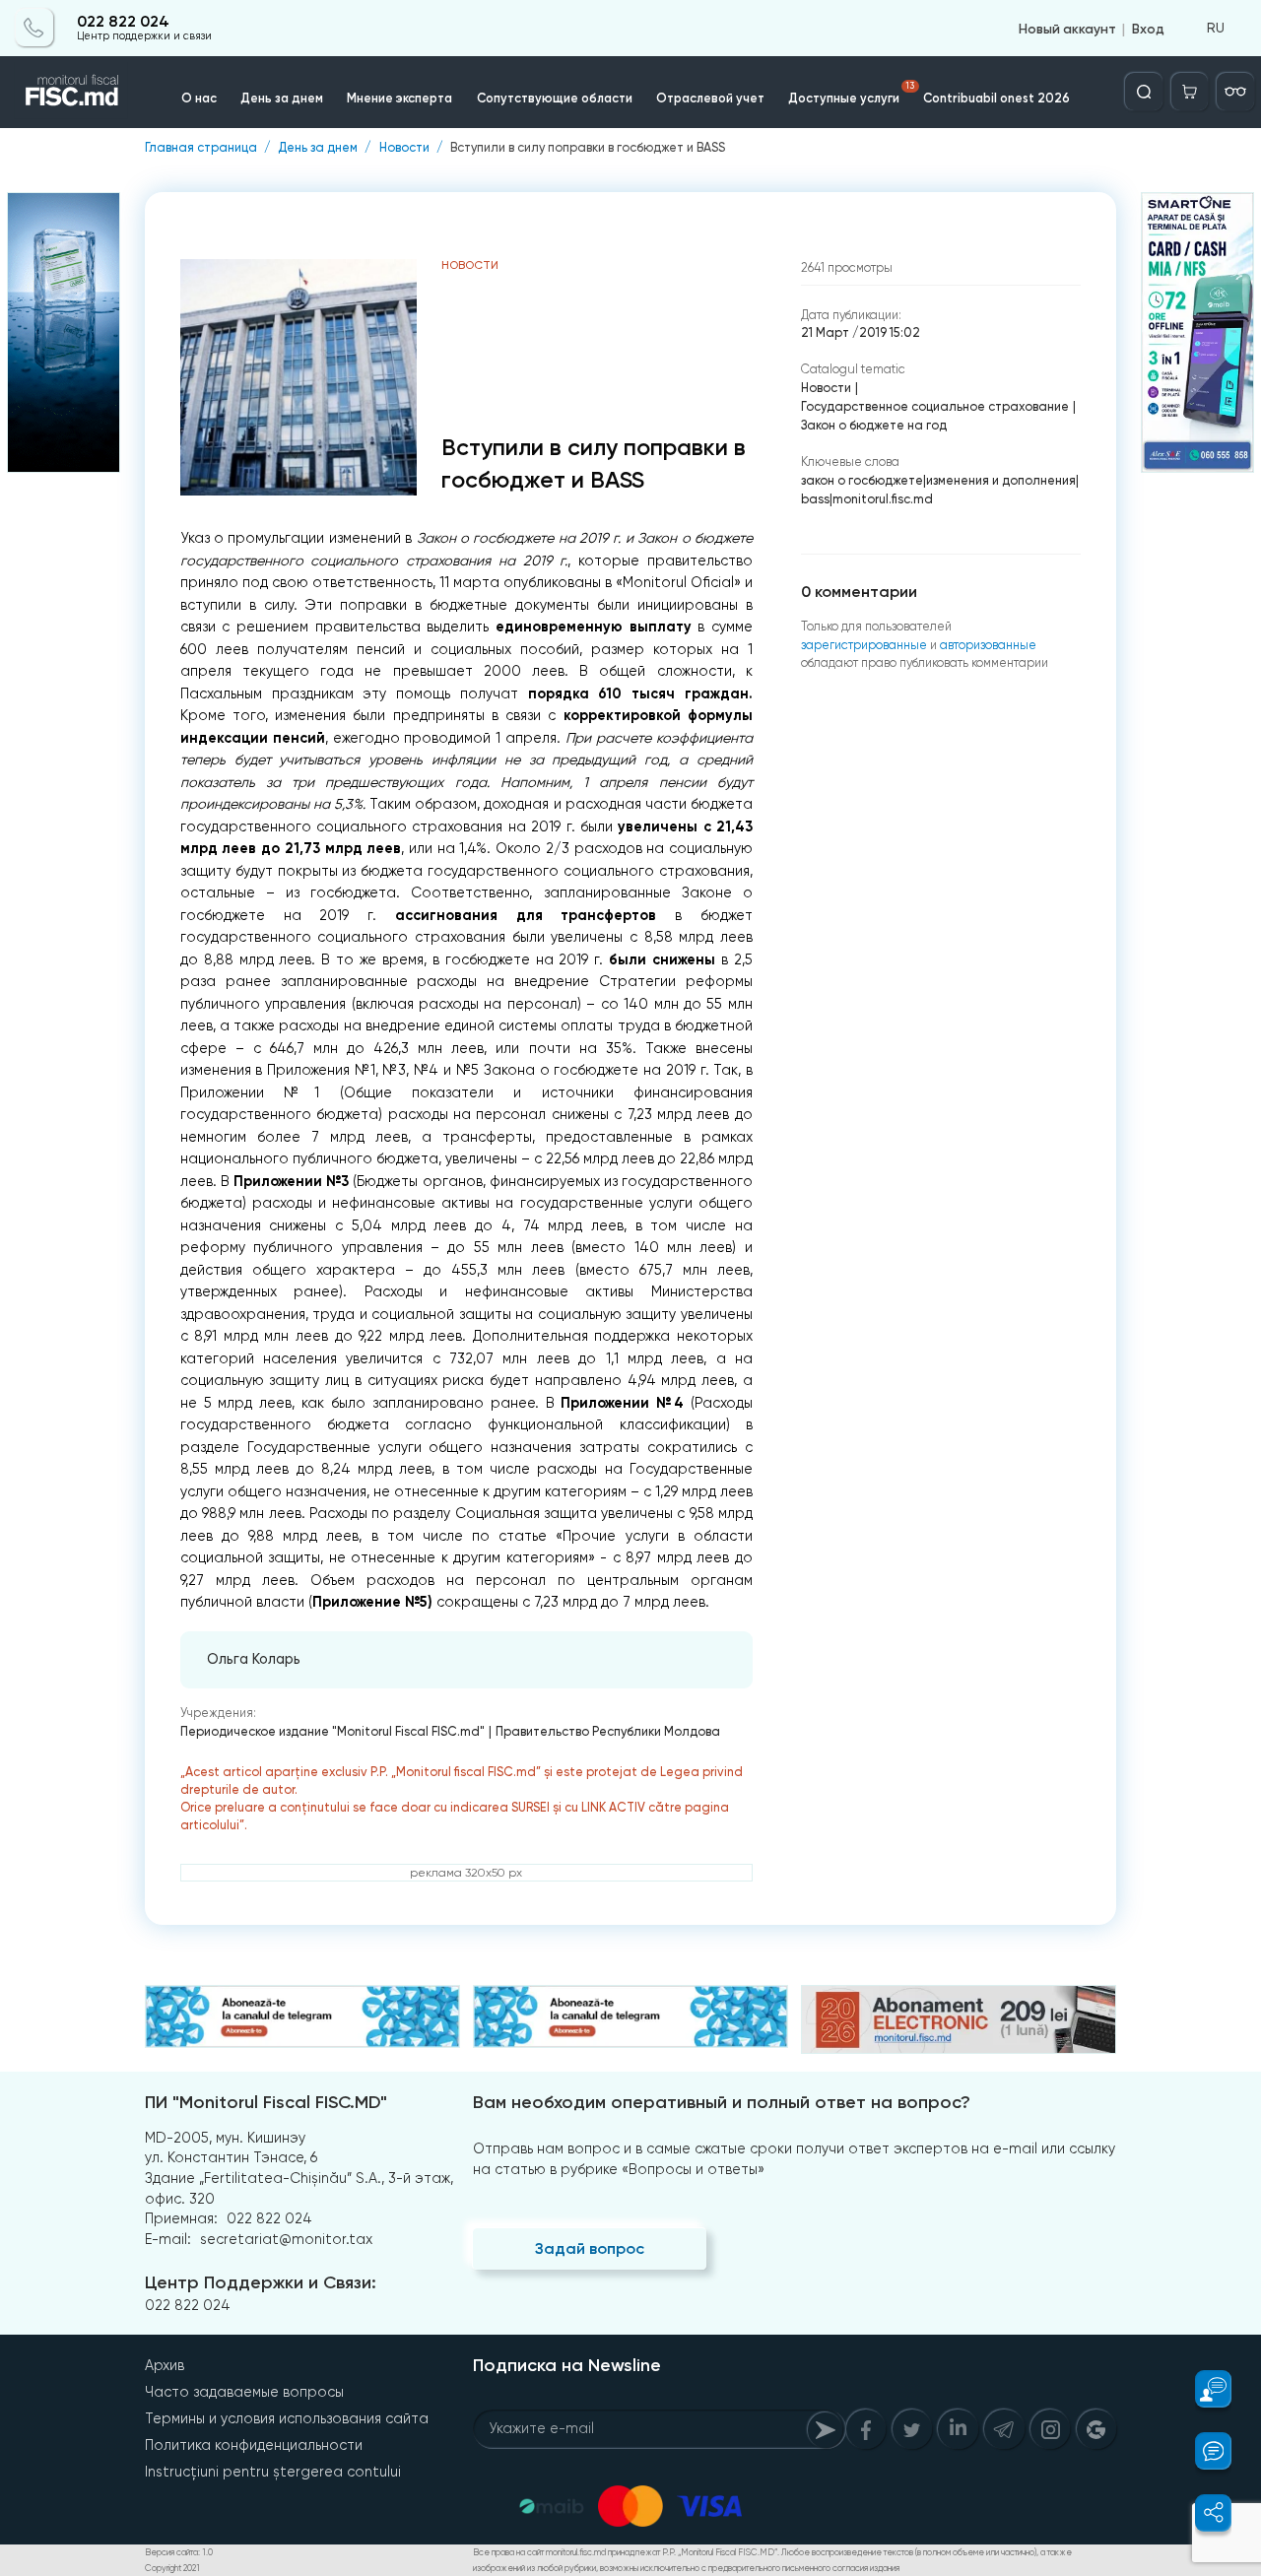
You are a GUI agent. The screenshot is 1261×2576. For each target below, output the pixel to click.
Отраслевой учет (710, 98)
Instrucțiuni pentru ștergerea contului (273, 2472)
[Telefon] (34, 28)
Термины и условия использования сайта (287, 2418)
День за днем (282, 98)
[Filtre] (1235, 92)
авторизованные (988, 645)
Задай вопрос (590, 2248)
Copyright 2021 (172, 2568)
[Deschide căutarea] (1144, 92)
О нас (199, 98)
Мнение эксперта (399, 98)
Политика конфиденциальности (254, 2445)
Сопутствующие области (555, 98)
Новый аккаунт (1067, 28)
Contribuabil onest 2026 (996, 98)
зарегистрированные (864, 645)
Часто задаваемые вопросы (244, 2392)
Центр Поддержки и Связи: (261, 2282)
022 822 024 (123, 22)
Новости (404, 148)
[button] (1203, 2389)
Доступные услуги (851, 93)
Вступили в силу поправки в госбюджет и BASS (588, 148)
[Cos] (1190, 92)
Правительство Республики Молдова (608, 1731)
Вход (1148, 28)
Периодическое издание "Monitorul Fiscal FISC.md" (332, 1731)
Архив (165, 2365)
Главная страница (201, 148)
